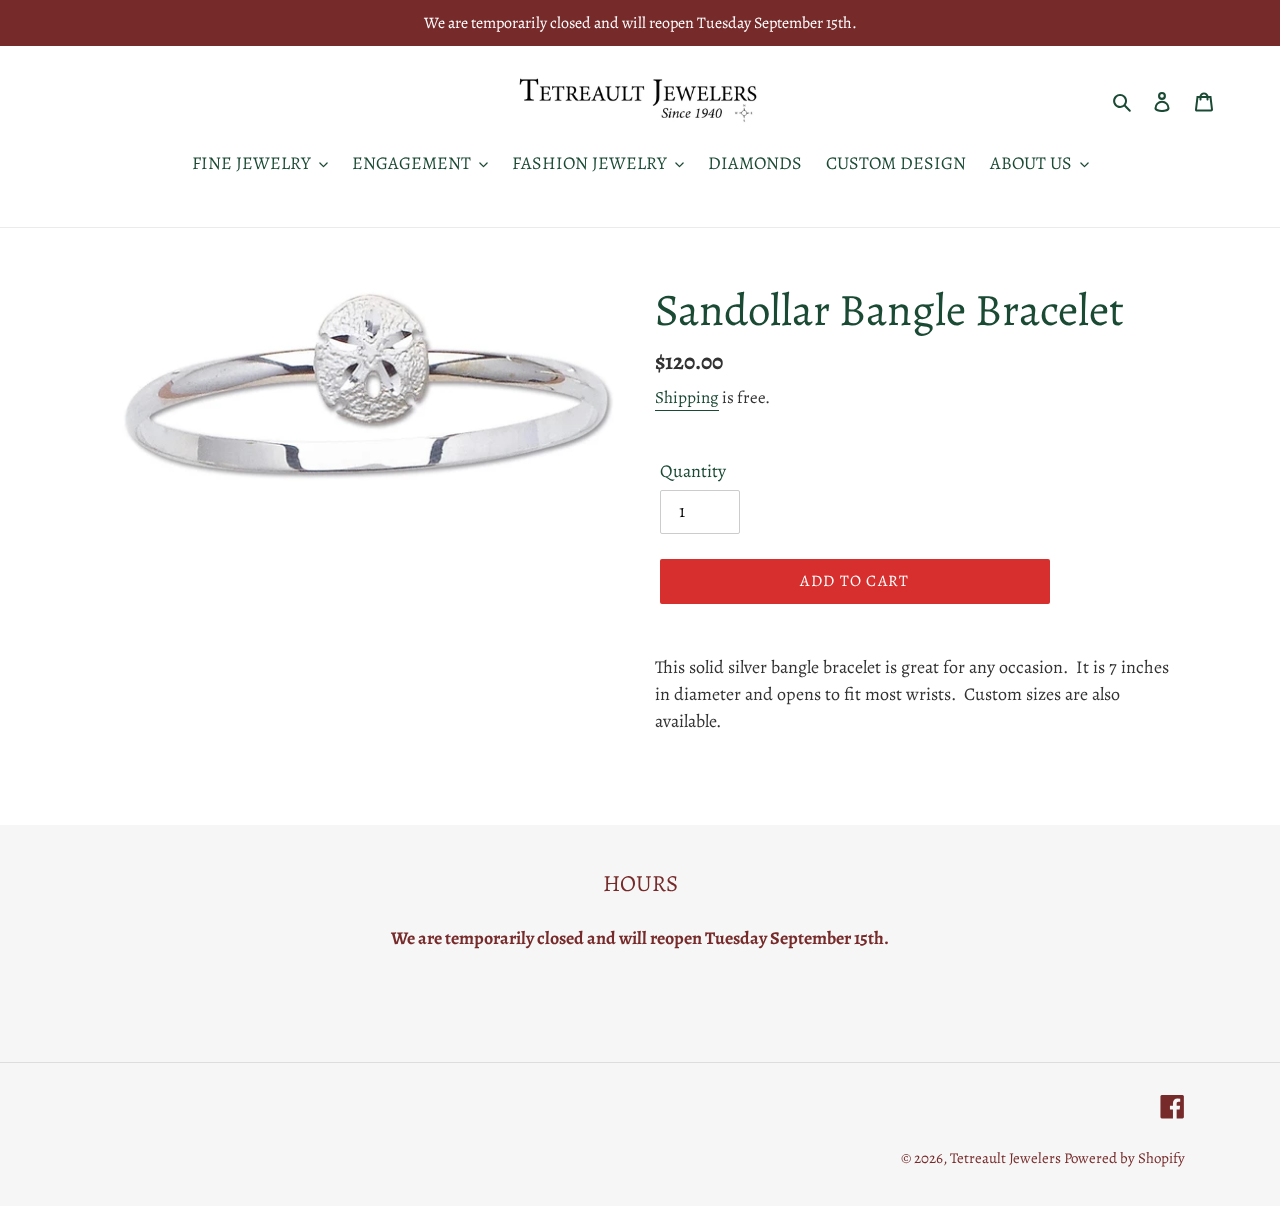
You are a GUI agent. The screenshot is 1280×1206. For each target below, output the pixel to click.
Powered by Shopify (1124, 1158)
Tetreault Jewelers (1007, 1158)
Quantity (693, 471)
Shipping (687, 397)
